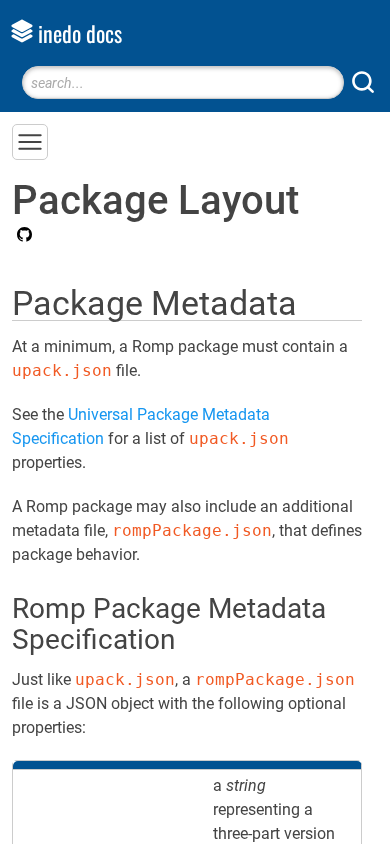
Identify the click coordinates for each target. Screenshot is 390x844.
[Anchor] (320, 300)
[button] (30, 142)
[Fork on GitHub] (22, 236)
